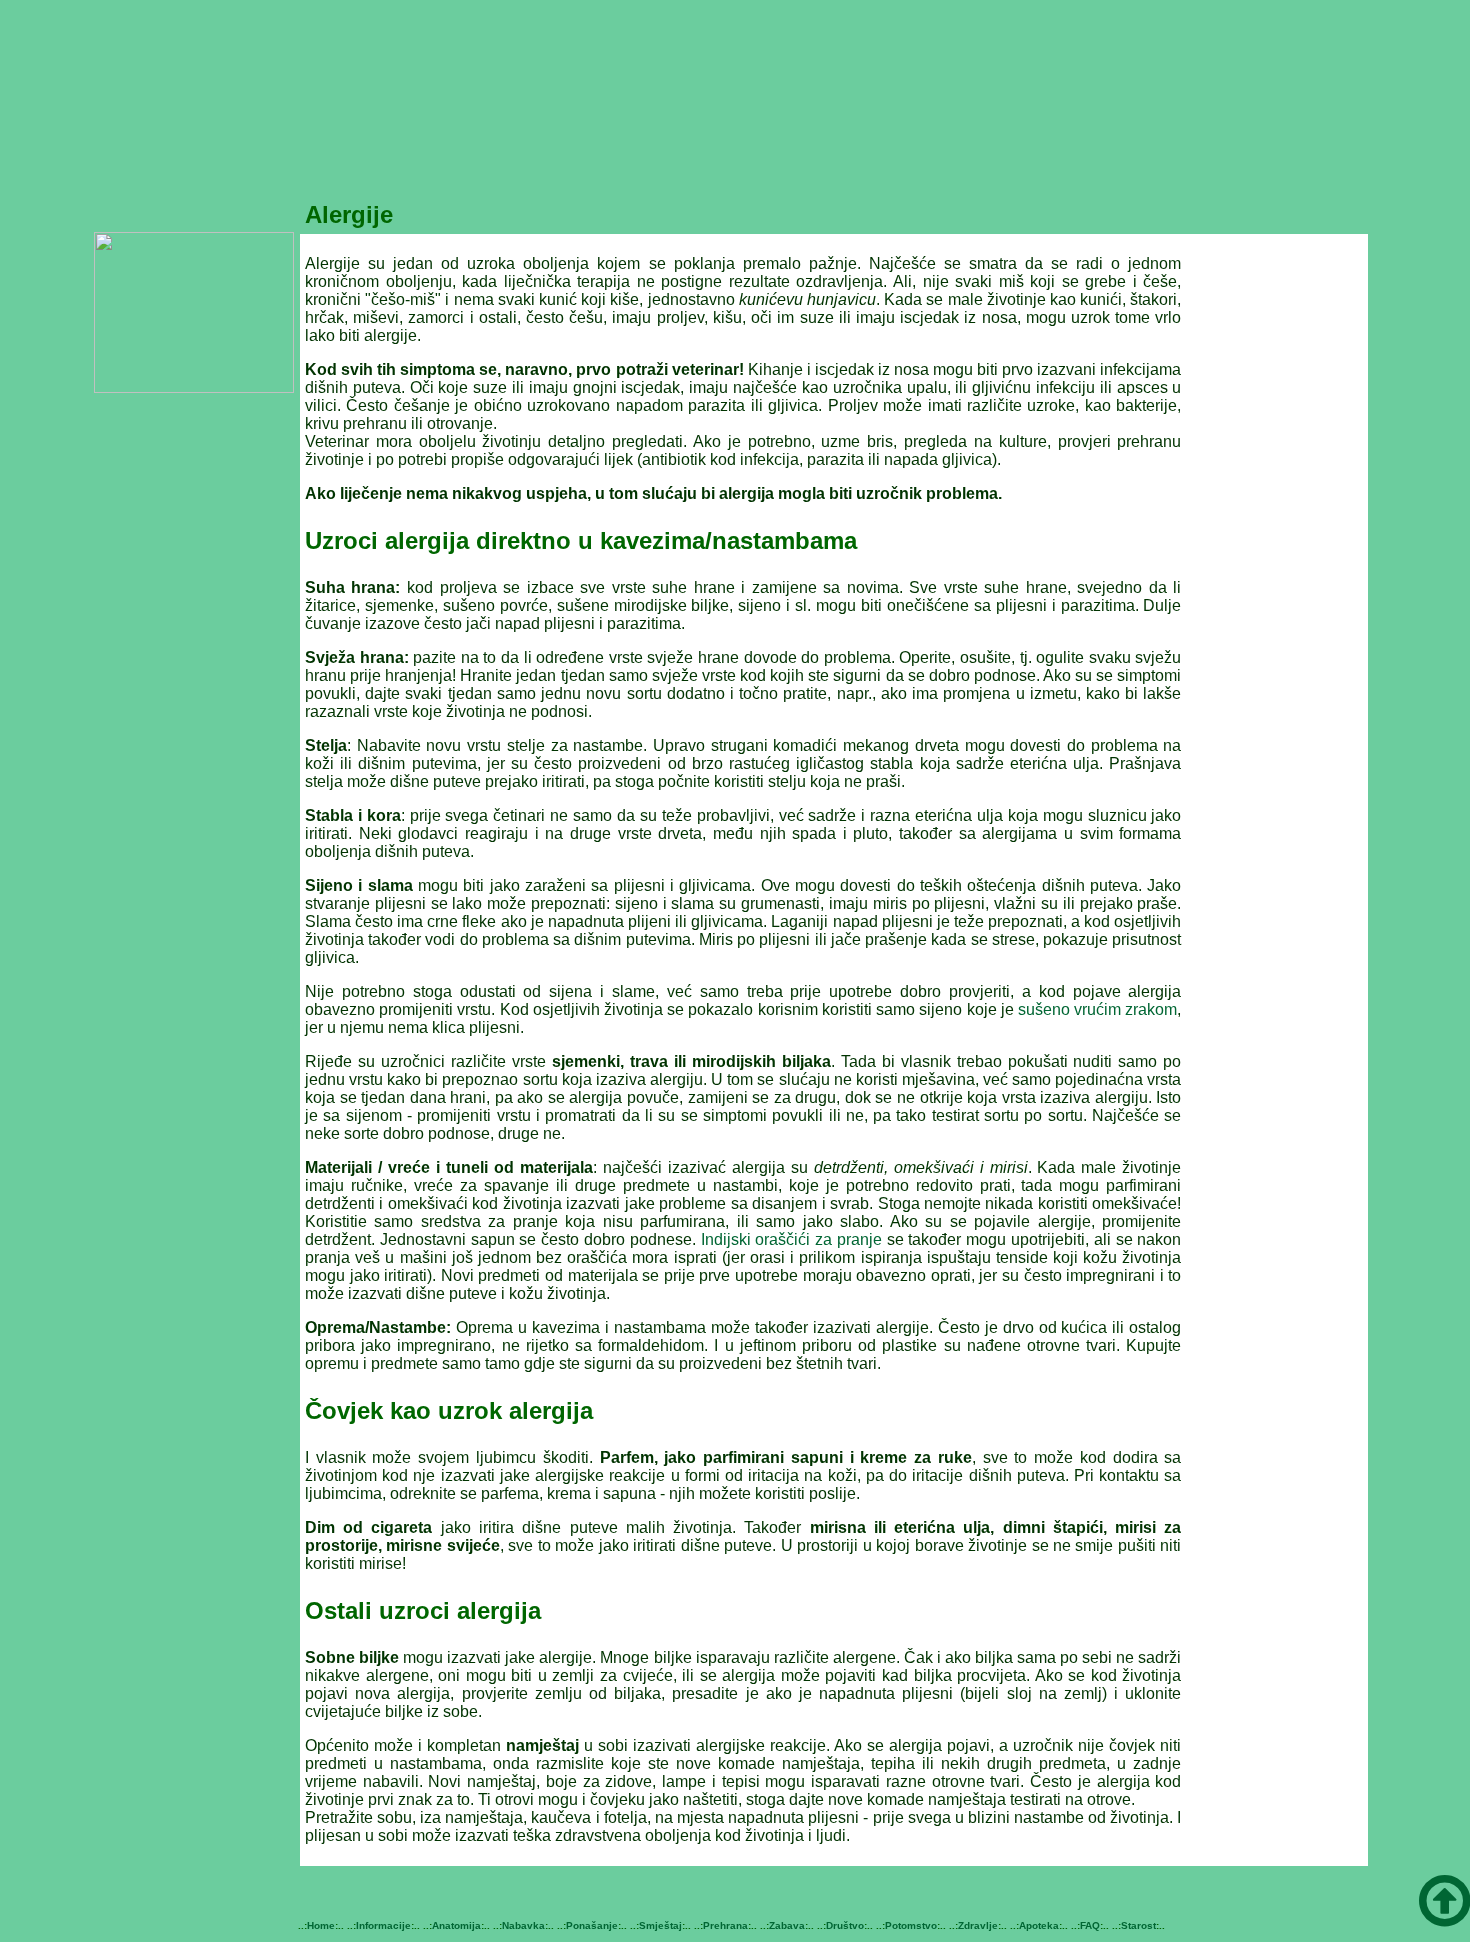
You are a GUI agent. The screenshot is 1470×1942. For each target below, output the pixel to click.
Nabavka (523, 1925)
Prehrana (725, 1925)
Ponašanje (592, 1925)
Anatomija (456, 1925)
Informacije (383, 1925)
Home (321, 1925)
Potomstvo (911, 1925)
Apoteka (1039, 1925)
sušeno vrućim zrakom (1097, 1009)
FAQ (1090, 1925)
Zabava (787, 1925)
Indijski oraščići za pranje (791, 1239)
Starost (1138, 1925)
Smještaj (660, 1925)
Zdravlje (978, 1925)
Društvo (845, 1925)
